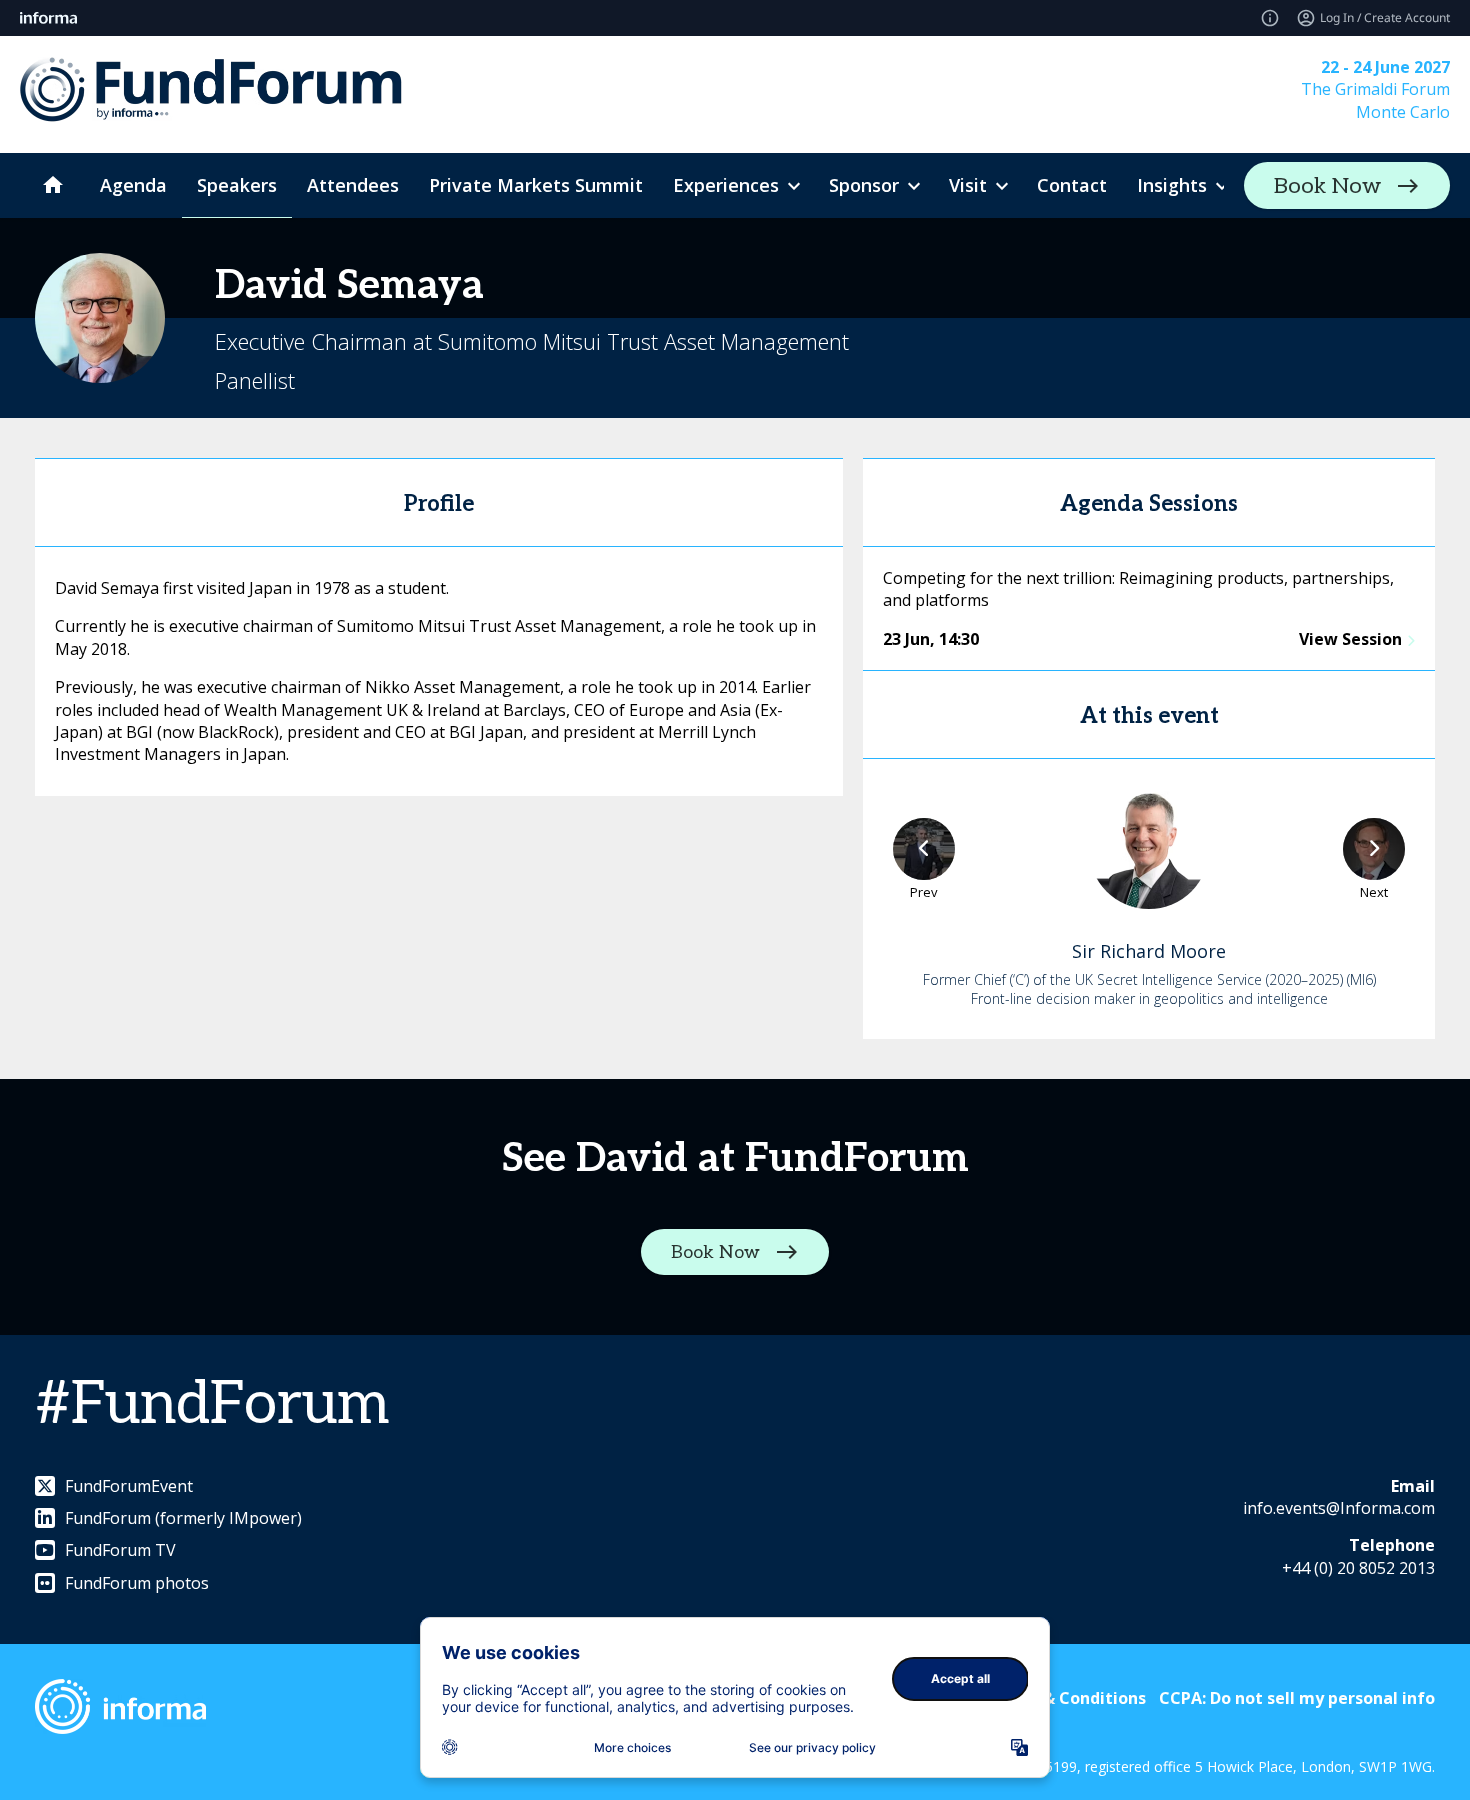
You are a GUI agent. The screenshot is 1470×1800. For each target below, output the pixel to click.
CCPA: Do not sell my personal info (1297, 1698)
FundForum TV (120, 1550)
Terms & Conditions (1066, 1698)
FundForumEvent (129, 1486)
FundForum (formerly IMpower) (183, 1518)
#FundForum (212, 1405)
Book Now (1327, 186)
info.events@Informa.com (1339, 1508)
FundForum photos (137, 1583)
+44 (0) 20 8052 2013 (1358, 1568)
